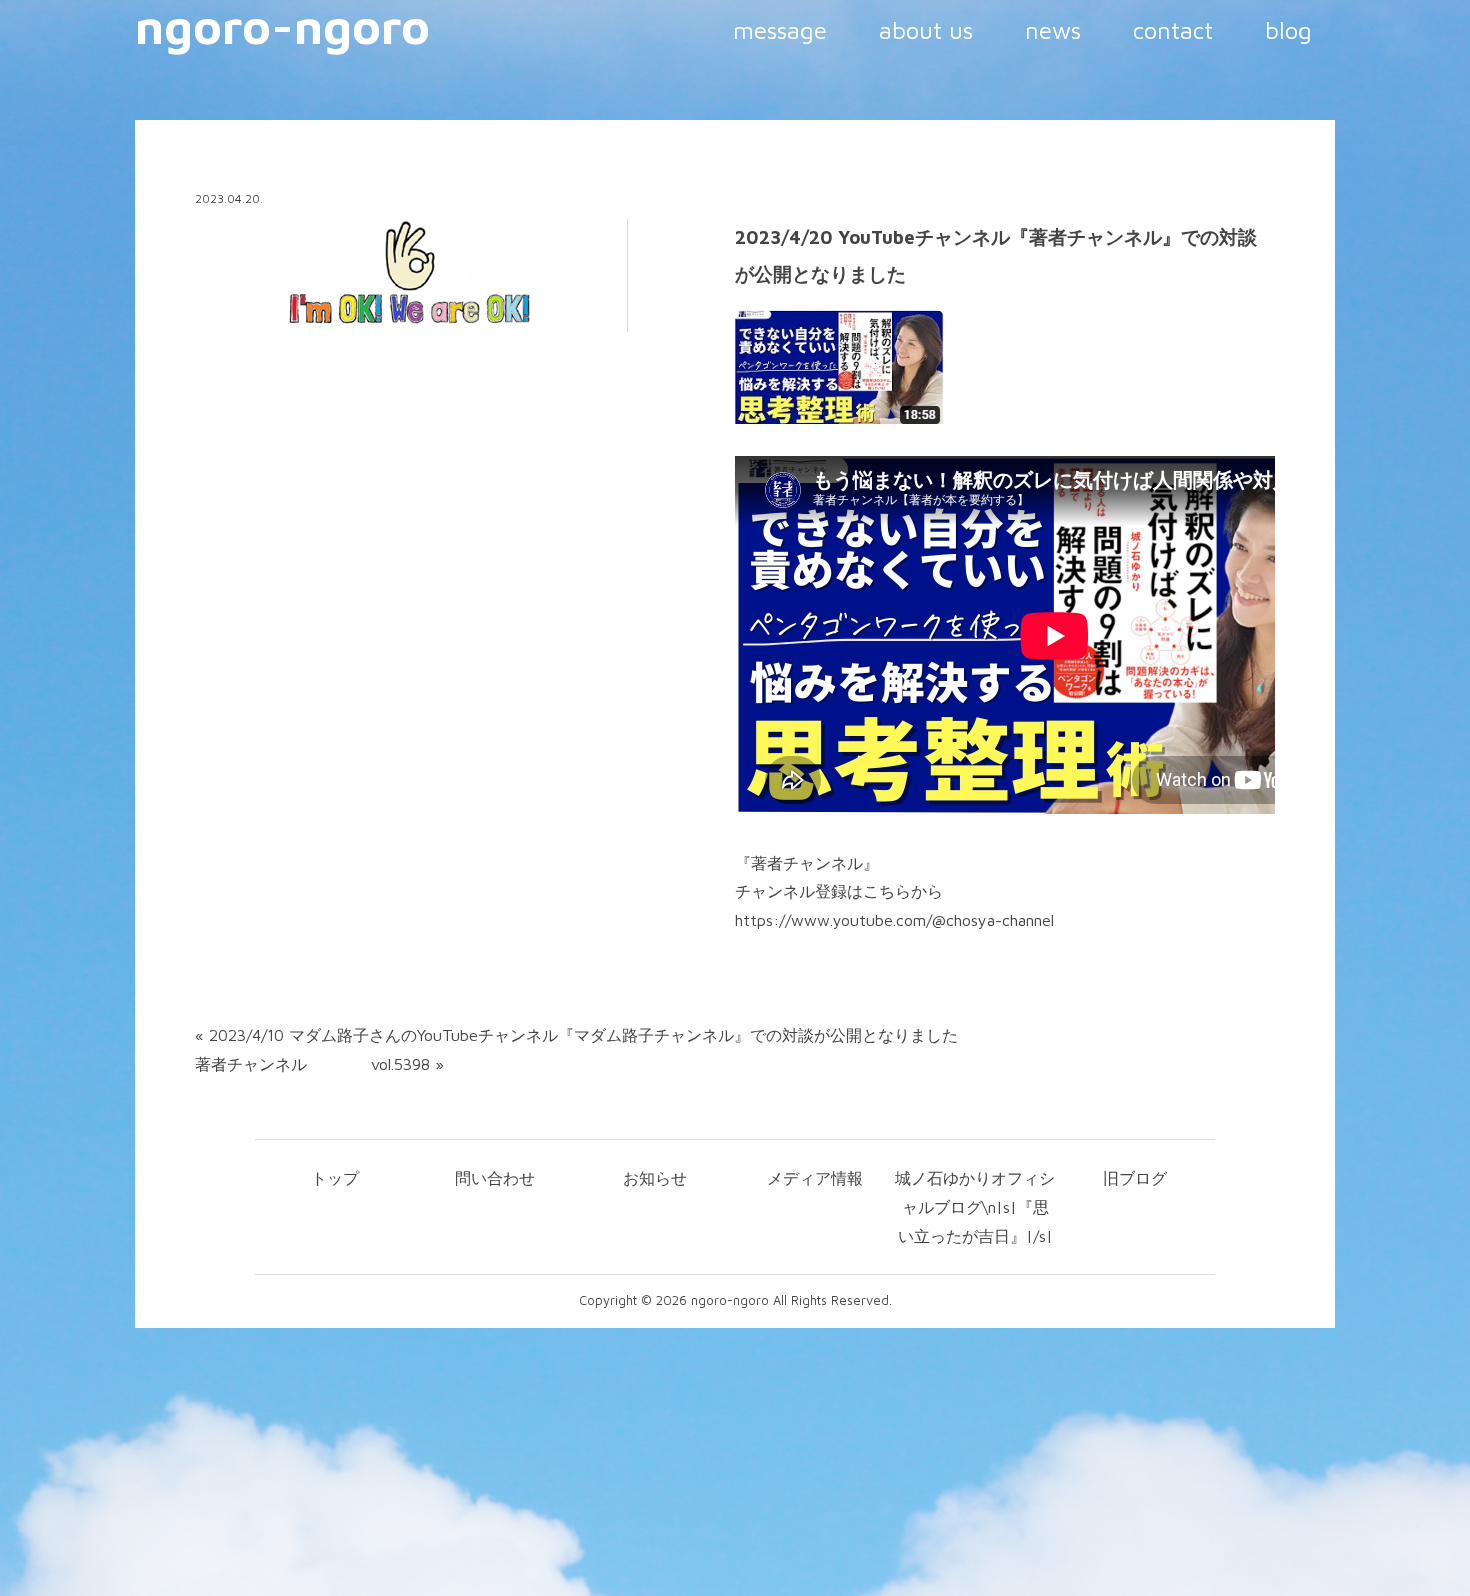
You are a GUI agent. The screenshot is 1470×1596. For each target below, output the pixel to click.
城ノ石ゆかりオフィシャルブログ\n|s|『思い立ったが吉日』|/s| (975, 1207)
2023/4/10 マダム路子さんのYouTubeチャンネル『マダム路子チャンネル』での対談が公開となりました (583, 1035)
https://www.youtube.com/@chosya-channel (894, 920)
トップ (335, 1178)
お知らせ (655, 1178)
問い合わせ (495, 1178)
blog (1288, 30)
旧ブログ (1135, 1178)
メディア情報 (815, 1178)
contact (1173, 30)
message (780, 30)
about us (926, 30)
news (1053, 30)
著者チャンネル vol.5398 (312, 1064)
